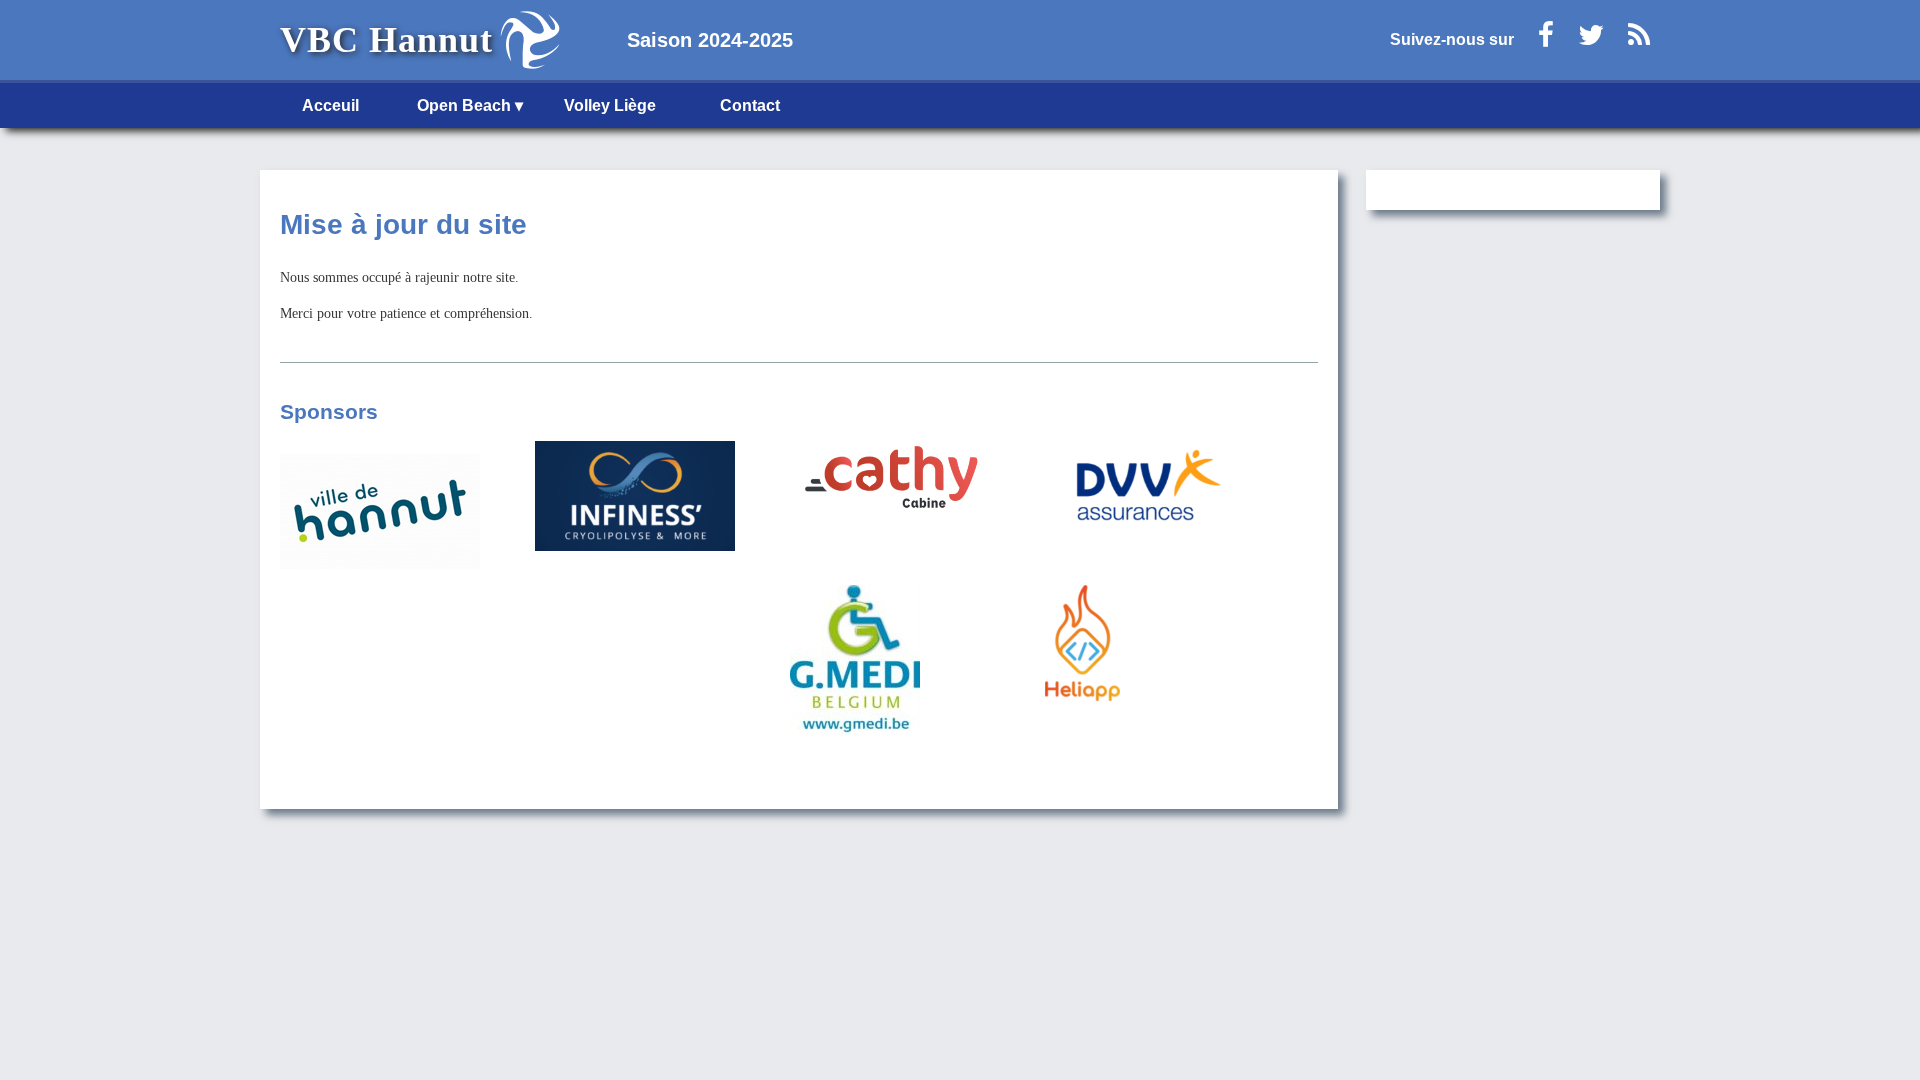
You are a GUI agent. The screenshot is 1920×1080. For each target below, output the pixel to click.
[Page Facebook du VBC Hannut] (1546, 40)
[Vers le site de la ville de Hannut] (380, 512)
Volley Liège (610, 105)
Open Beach (464, 105)
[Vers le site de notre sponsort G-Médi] (890, 662)
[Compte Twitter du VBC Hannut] (1591, 40)
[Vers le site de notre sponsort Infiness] (635, 498)
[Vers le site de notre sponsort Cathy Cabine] (890, 483)
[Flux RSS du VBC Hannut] (1639, 40)
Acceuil (330, 105)
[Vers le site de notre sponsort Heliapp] (1145, 645)
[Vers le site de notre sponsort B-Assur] (1145, 488)
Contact (750, 105)
